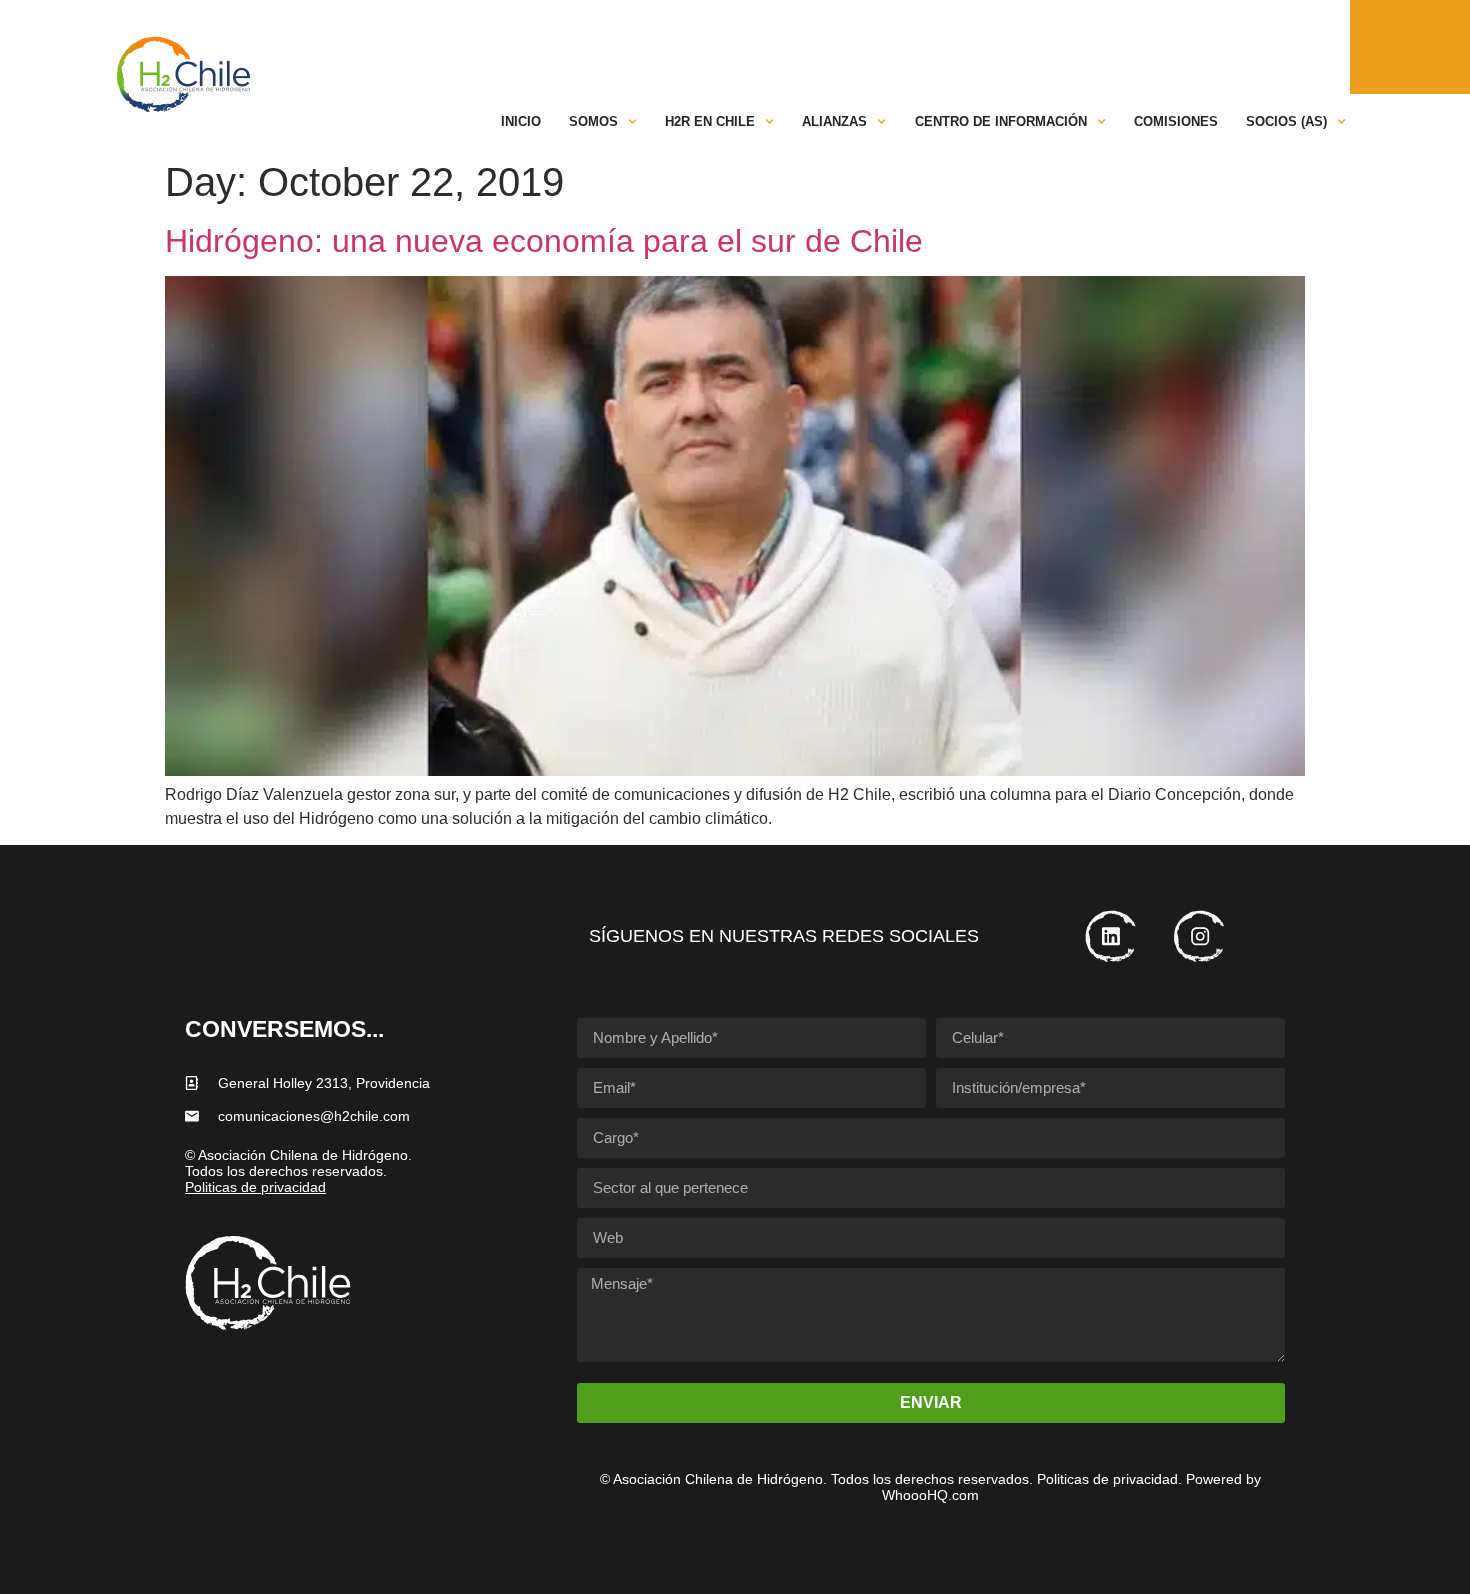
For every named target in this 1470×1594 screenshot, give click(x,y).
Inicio (521, 121)
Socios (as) (1286, 121)
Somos (593, 121)
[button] (1255, 44)
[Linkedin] (1300, 44)
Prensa (1174, 44)
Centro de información (1001, 121)
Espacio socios (951, 44)
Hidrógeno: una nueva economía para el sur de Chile (544, 241)
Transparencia (822, 44)
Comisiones (1176, 121)
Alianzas (834, 121)
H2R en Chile (710, 121)
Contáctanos (1075, 44)
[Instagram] (1333, 44)
